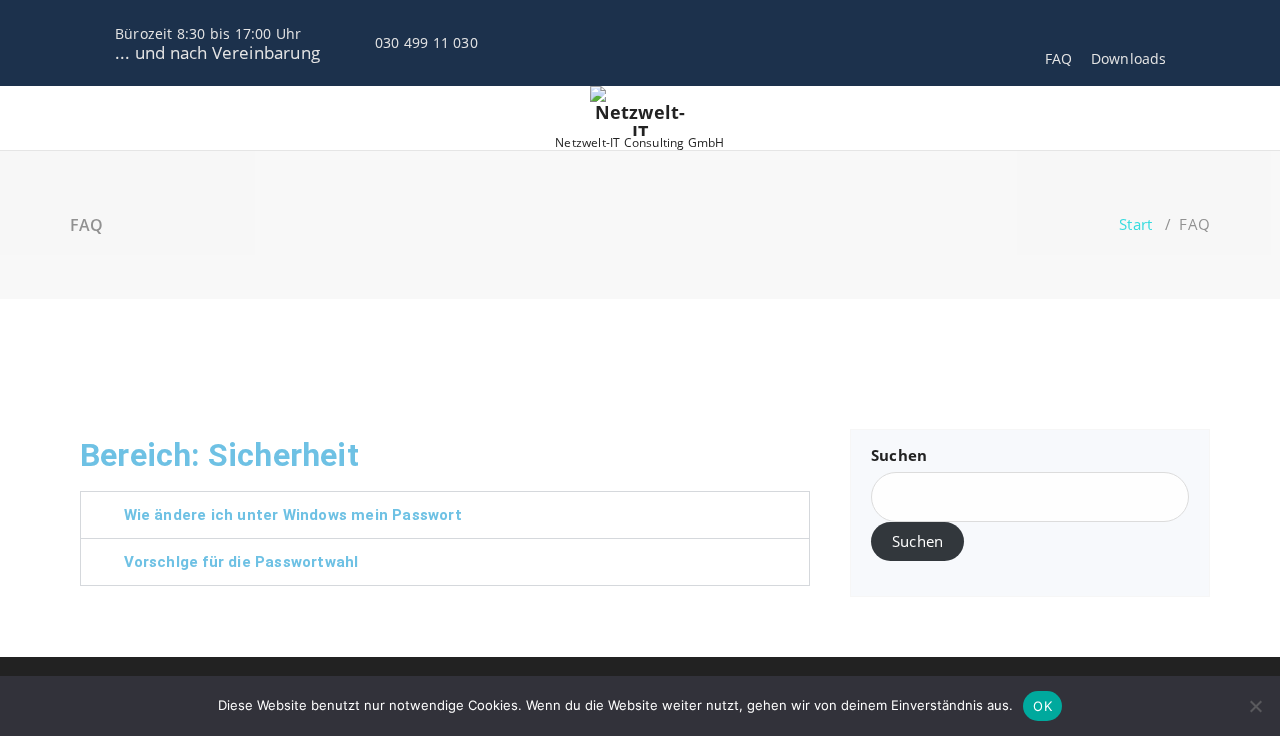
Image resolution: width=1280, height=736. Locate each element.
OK (1042, 706)
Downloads (1129, 58)
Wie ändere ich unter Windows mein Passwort (293, 515)
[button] (445, 515)
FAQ (1059, 58)
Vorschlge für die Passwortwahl (241, 562)
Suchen (899, 455)
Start (1135, 224)
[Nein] (1255, 706)
